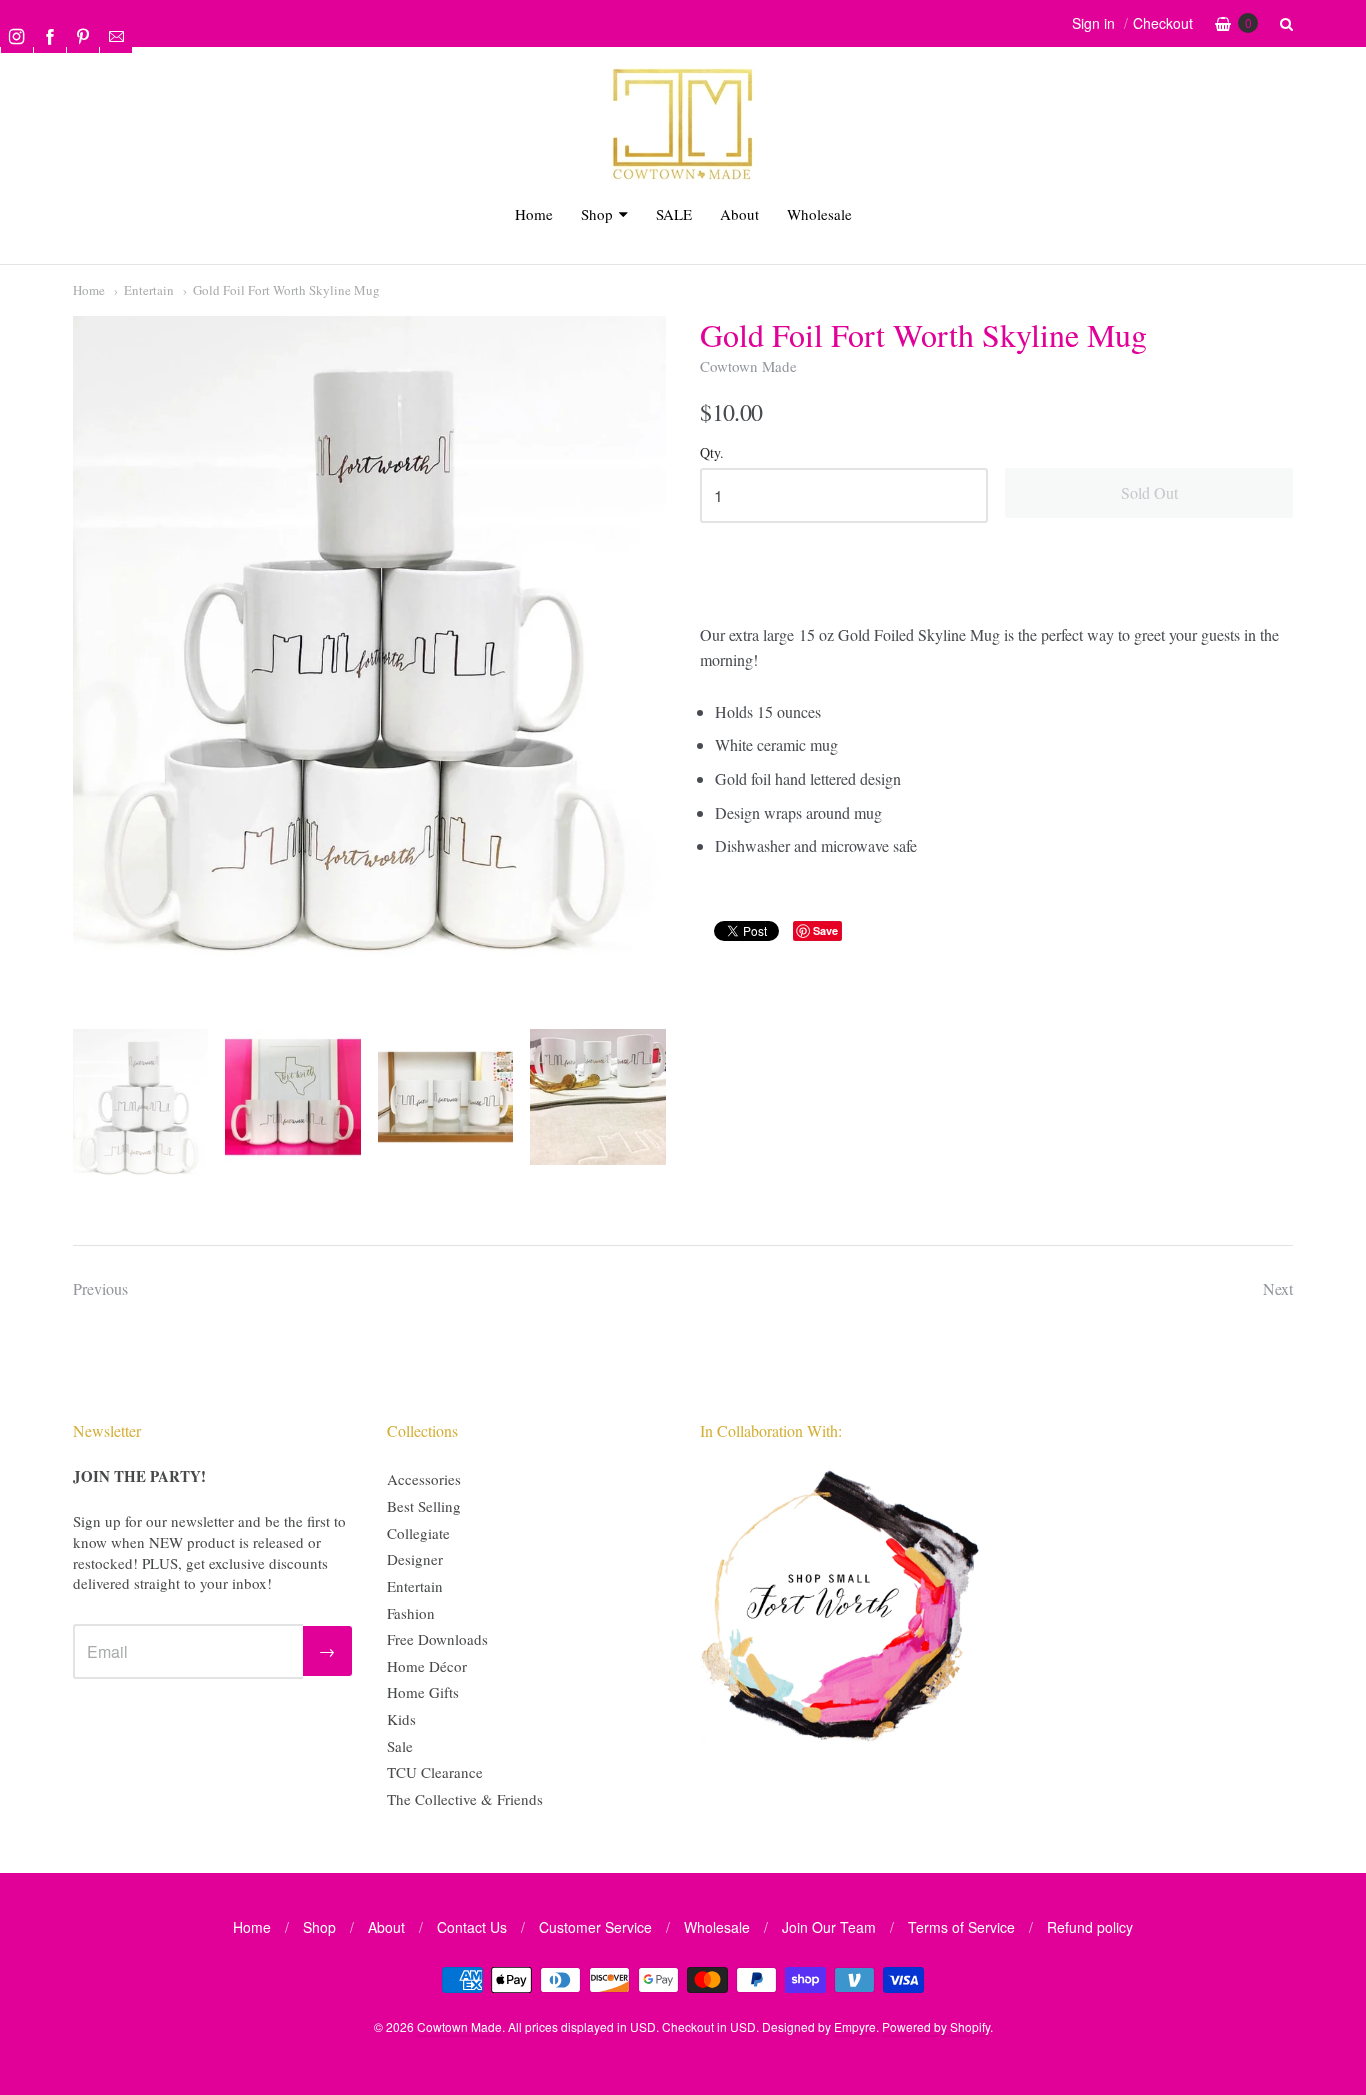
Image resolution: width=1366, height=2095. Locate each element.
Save (825, 930)
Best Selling (424, 1506)
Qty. (712, 453)
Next (1278, 1288)
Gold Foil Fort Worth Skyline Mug (286, 290)
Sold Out (1149, 492)
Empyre (855, 2026)
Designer (415, 1559)
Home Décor (427, 1666)
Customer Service (595, 1927)
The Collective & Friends (465, 1799)
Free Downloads (437, 1639)
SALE (674, 214)
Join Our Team (829, 1927)
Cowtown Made (748, 366)
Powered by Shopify (936, 2026)
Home (534, 214)
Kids (401, 1719)
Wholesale (819, 214)
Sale (400, 1746)
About (739, 214)
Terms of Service (961, 1927)
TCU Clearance (435, 1772)
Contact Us (472, 1927)
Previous (100, 1288)
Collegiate (418, 1533)
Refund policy (1090, 1927)
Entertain (149, 290)
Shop (597, 214)
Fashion (411, 1613)
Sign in (1093, 23)
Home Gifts (423, 1692)
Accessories (424, 1479)
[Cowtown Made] (683, 176)
